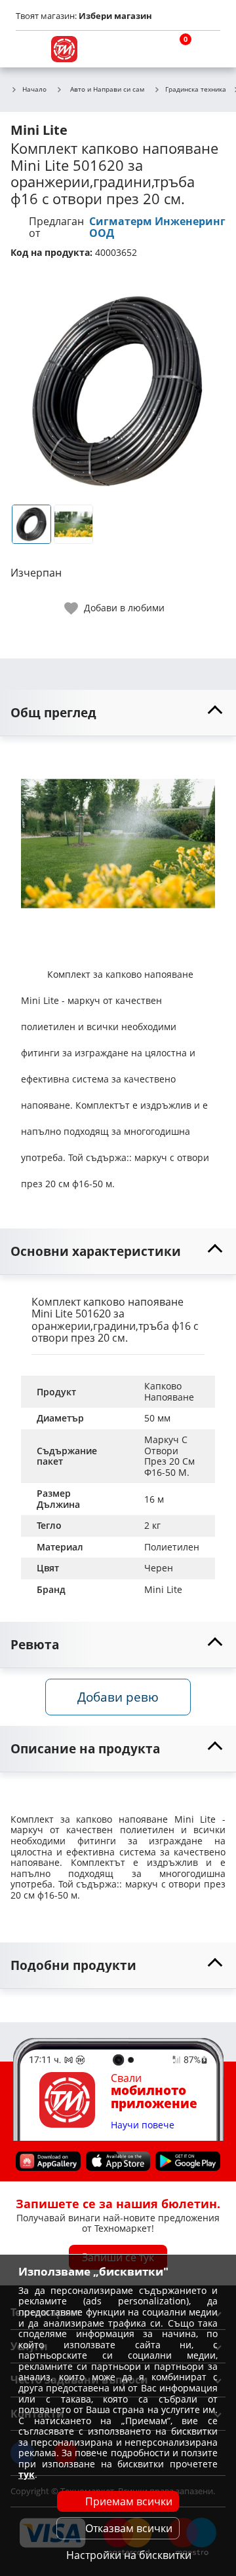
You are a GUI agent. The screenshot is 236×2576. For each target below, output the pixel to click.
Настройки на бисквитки (129, 2555)
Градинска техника (196, 90)
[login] (207, 49)
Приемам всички (129, 2501)
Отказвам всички (129, 2528)
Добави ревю (118, 1697)
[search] (144, 49)
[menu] (29, 49)
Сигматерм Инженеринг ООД (157, 227)
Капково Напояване (169, 1391)
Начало (34, 90)
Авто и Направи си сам (107, 89)
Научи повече (143, 2125)
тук (27, 2474)
